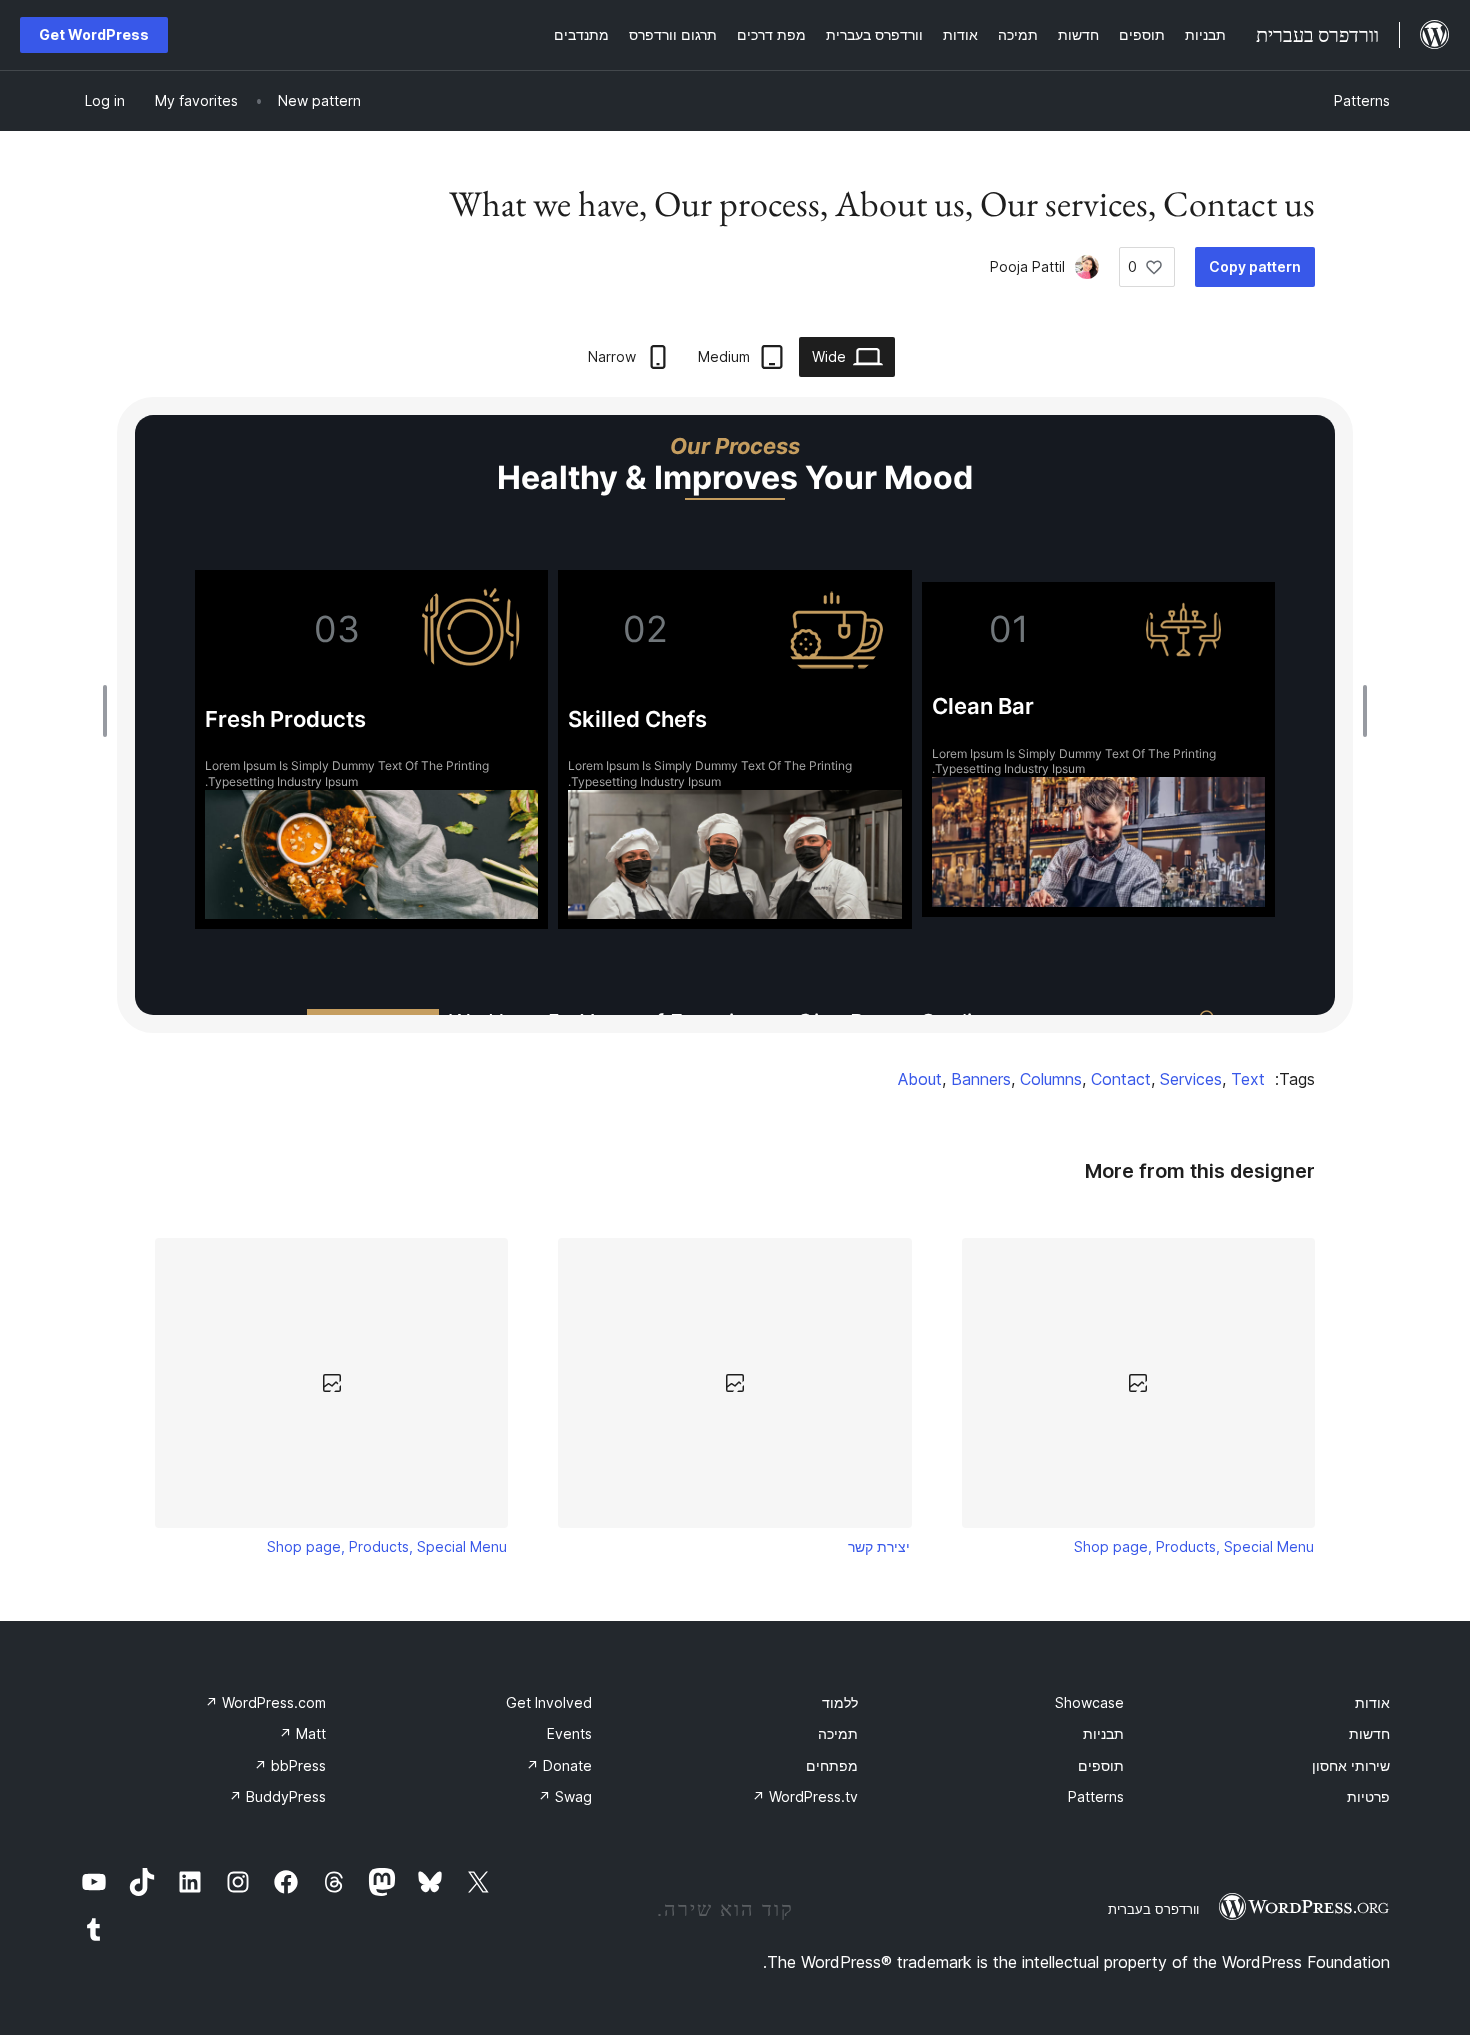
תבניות (1103, 1733)
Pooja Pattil (1027, 266)
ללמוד (840, 1702)
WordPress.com (265, 1702)
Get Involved (549, 1702)
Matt (302, 1733)
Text (1248, 1079)
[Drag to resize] (1360, 711)
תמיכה (838, 1733)
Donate (559, 1765)
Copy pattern (1255, 266)
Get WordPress (94, 34)
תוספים (1101, 1765)
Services (1191, 1079)
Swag (565, 1796)
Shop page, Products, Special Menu (1194, 1546)
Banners (981, 1079)
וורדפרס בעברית (1153, 1909)
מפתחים (832, 1765)
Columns (1051, 1079)
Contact (1121, 1079)
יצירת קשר (879, 1546)
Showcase (1089, 1702)
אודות (1372, 1702)
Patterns (1362, 100)
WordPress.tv (805, 1796)
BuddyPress (277, 1796)
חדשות (1369, 1733)
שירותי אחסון (1351, 1765)
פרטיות (1368, 1796)
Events (569, 1733)
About (920, 1079)
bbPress (290, 1765)
